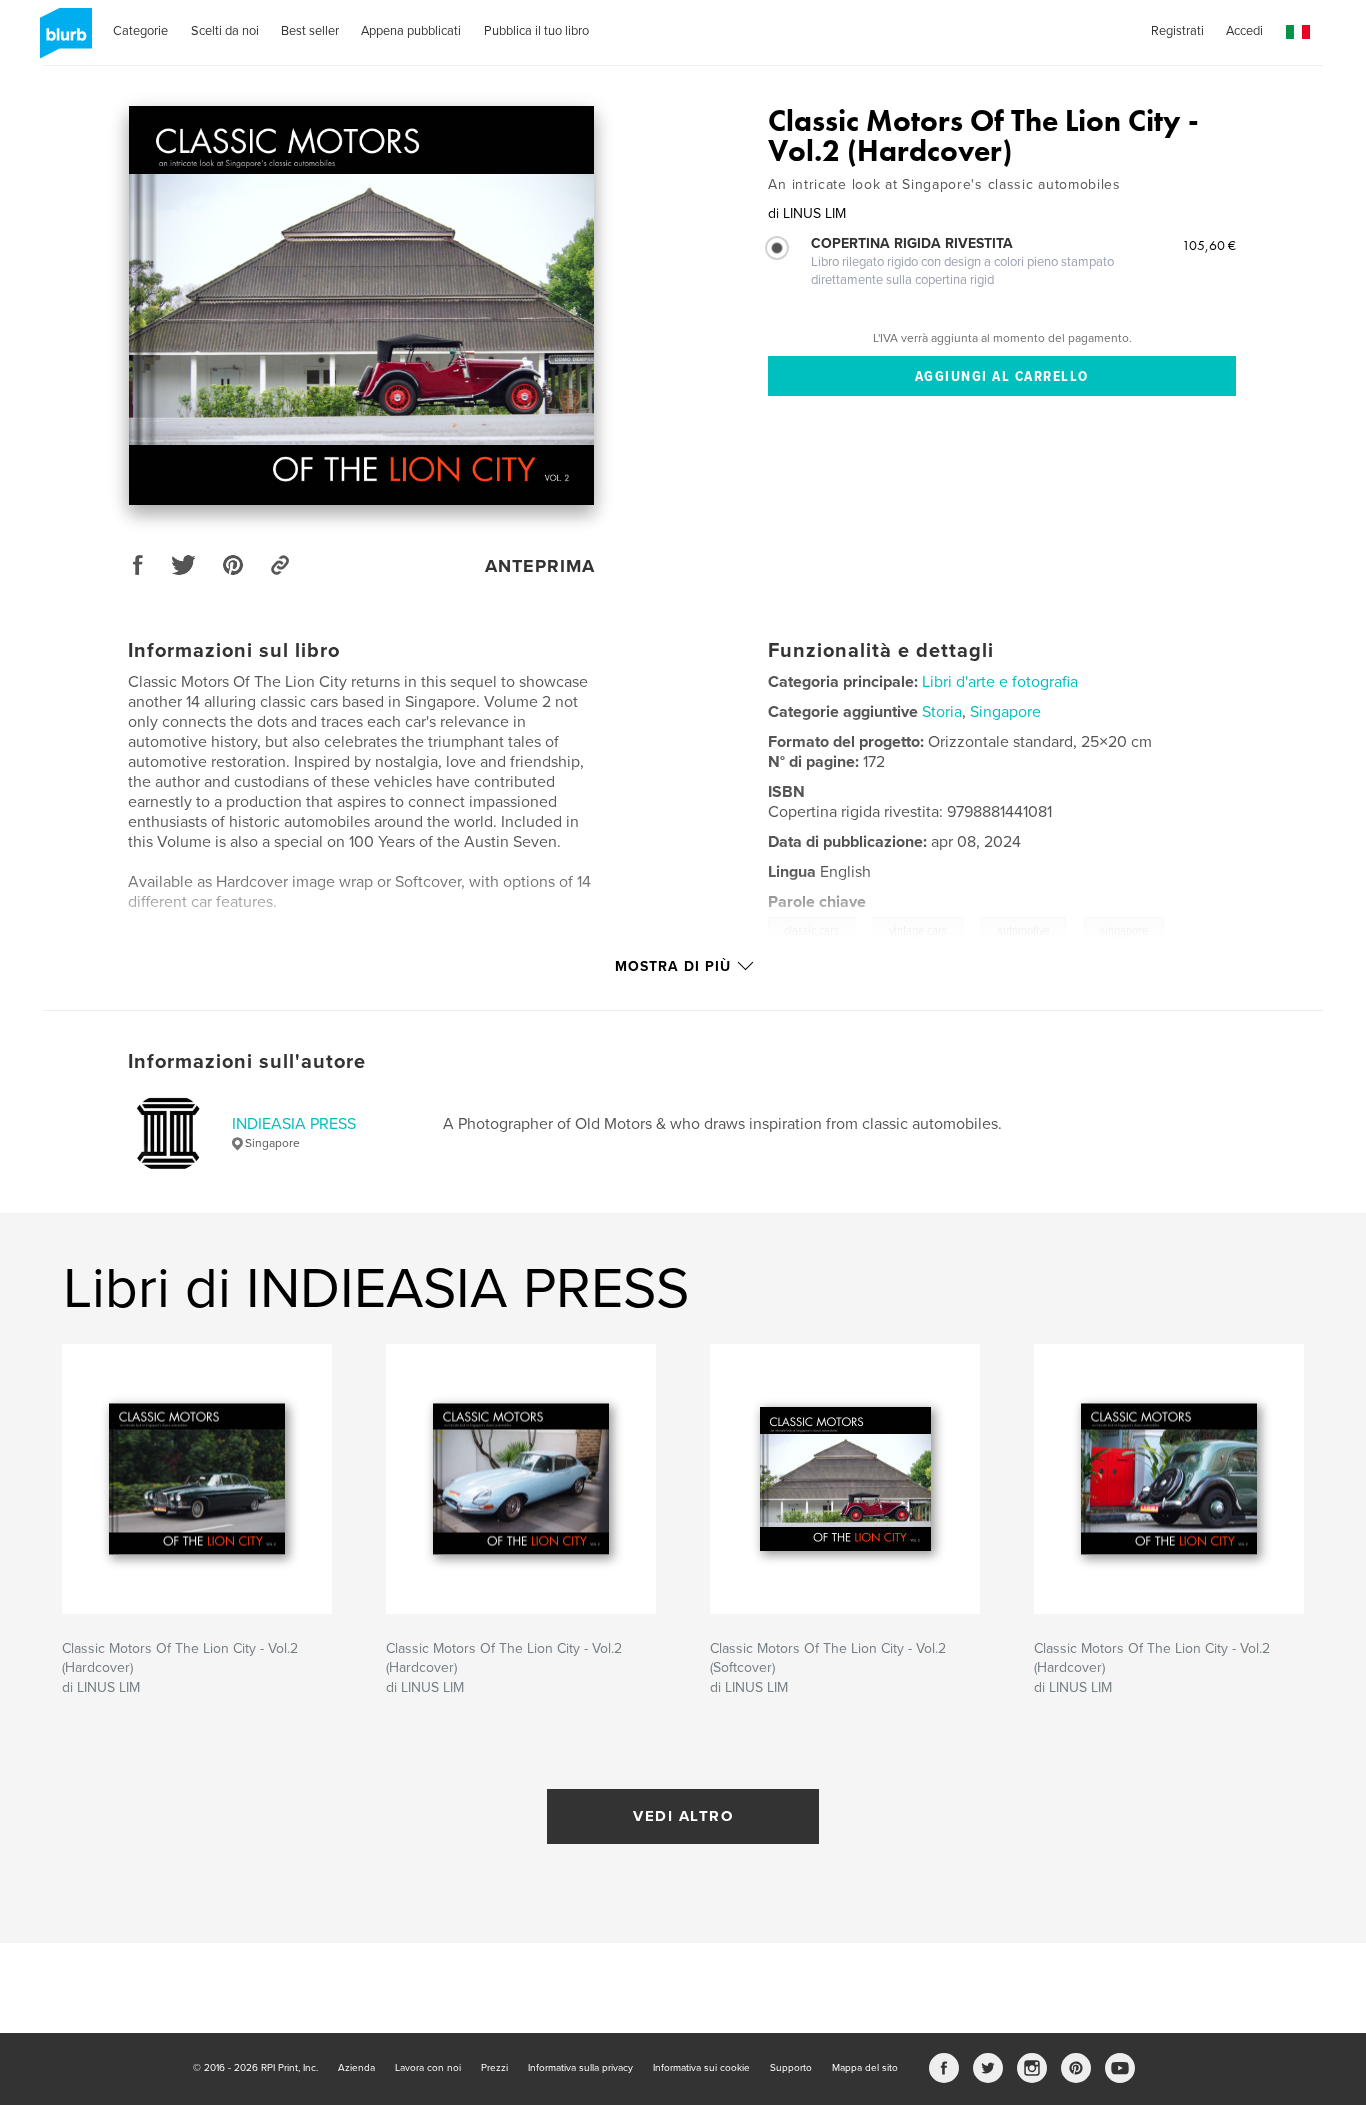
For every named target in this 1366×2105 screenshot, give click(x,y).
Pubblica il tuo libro (536, 31)
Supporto (791, 2068)
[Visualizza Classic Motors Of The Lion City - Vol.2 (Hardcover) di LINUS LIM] (361, 305)
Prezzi (494, 2068)
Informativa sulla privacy (580, 2068)
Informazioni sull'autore (247, 1062)
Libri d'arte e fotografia (1000, 682)
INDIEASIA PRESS (294, 1124)
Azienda (356, 2068)
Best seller (310, 31)
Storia (942, 712)
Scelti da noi (225, 31)
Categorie (140, 31)
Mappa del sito (865, 2068)
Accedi (1244, 31)
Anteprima (540, 566)
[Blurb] (62, 41)
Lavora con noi (428, 2068)
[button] (1298, 32)
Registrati (1177, 31)
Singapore (1005, 712)
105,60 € (1209, 245)
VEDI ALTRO (683, 1816)
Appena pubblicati (411, 31)
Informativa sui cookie (701, 2068)
